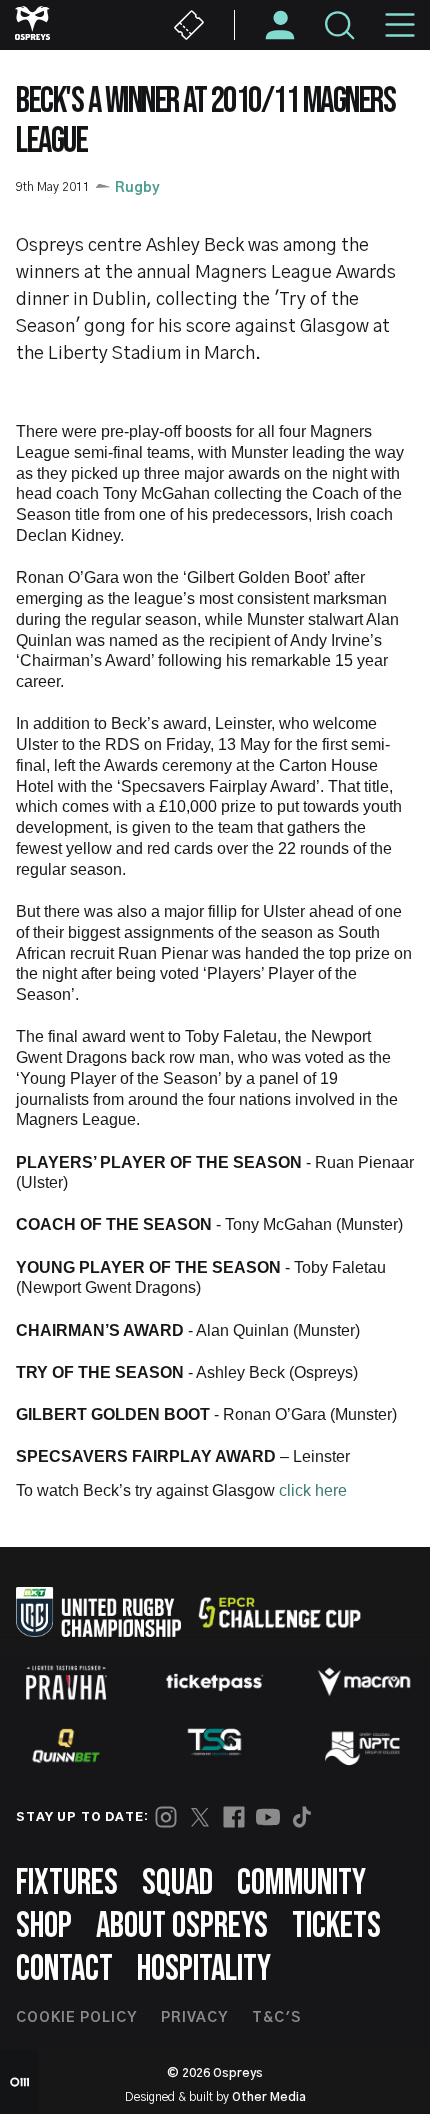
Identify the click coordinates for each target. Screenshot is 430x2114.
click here (313, 1490)
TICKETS (336, 1926)
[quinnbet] (66, 1746)
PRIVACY (194, 2018)
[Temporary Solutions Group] (215, 1745)
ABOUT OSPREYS (182, 1926)
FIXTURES (67, 1883)
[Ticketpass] (215, 1682)
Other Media (269, 2097)
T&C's (276, 2018)
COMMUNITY (301, 1883)
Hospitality (204, 1969)
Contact (64, 1969)
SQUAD (177, 1883)
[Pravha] (66, 1682)
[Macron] (364, 1682)
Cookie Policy (76, 2018)
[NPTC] (364, 1746)
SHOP (44, 1926)
